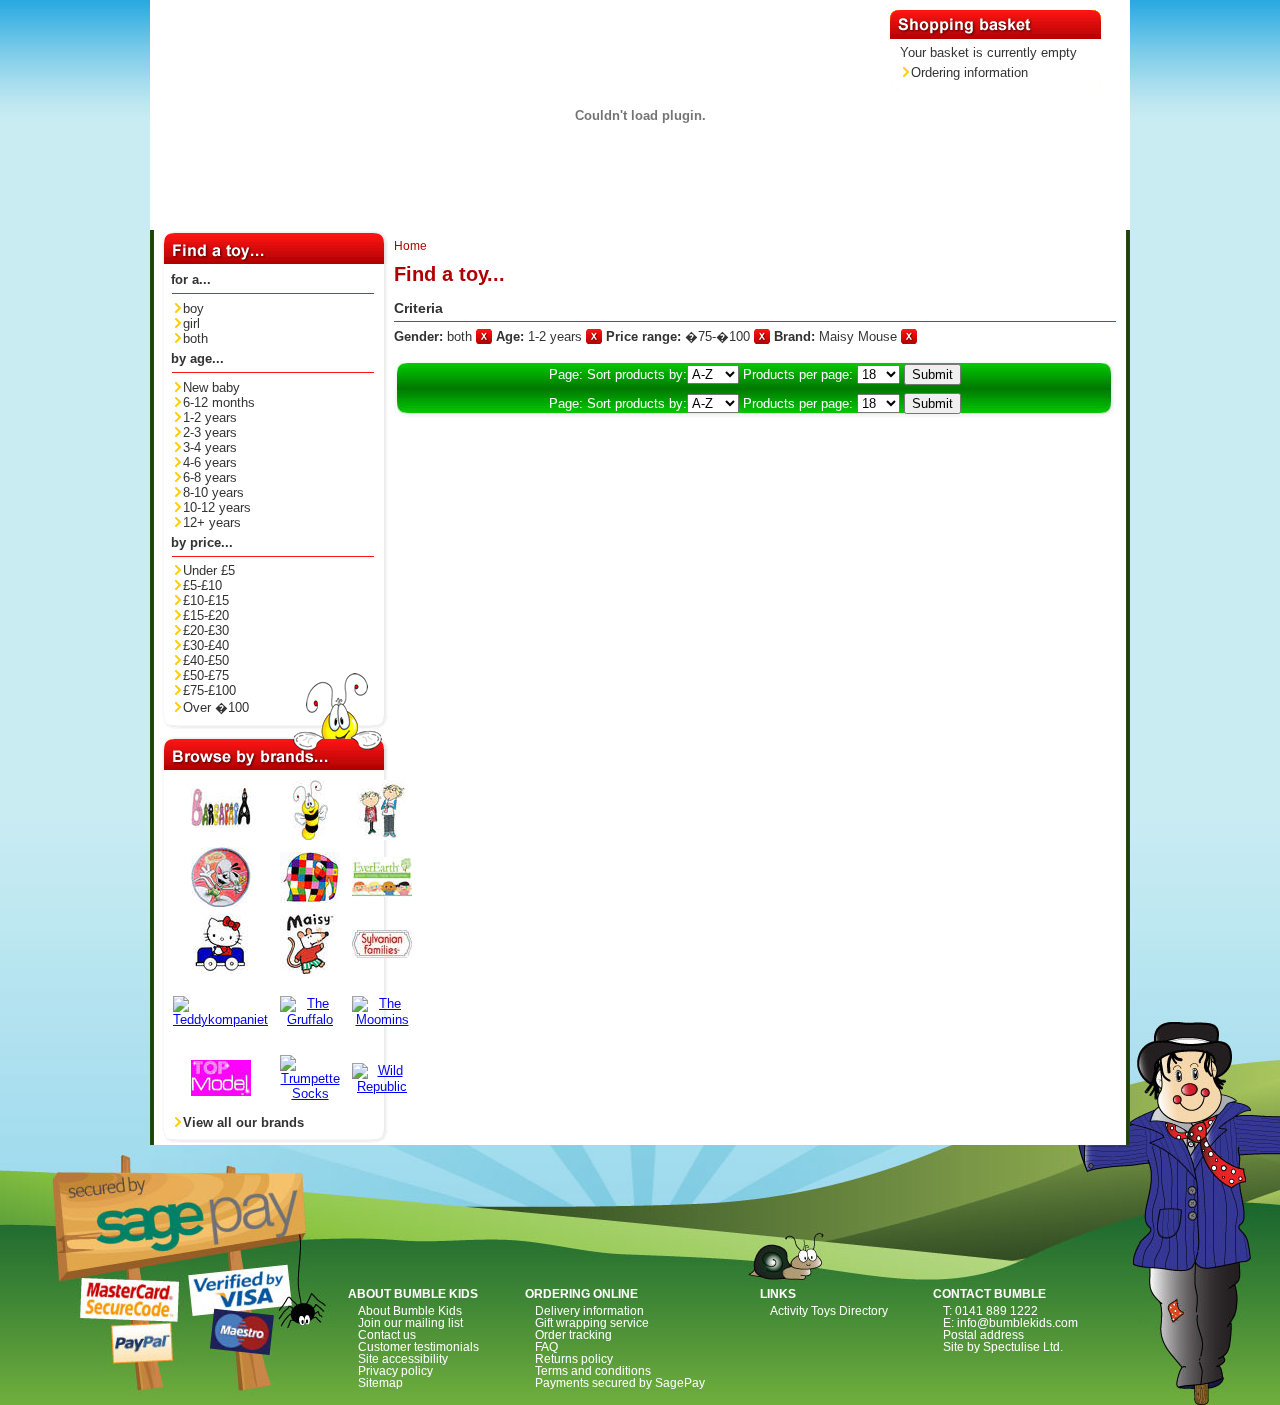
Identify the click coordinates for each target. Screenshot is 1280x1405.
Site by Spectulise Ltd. (1003, 1347)
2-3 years (210, 432)
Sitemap (380, 1383)
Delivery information (589, 1311)
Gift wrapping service (592, 1323)
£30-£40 (206, 645)
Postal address (983, 1335)
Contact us (387, 1335)
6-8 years (210, 477)
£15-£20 (206, 615)
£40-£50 (206, 660)
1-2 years (210, 417)
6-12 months (219, 402)
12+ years (212, 522)
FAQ (546, 1347)
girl (191, 323)
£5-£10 (202, 585)
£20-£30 (206, 630)
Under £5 (209, 570)
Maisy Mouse (860, 336)
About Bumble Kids (410, 1311)
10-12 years (217, 507)
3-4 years (210, 447)
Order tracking (573, 1335)
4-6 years (210, 462)
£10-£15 (206, 600)
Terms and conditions (593, 1371)
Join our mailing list (410, 1323)
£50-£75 (206, 675)
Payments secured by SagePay (620, 1383)
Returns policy (574, 1359)
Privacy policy (395, 1371)
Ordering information (969, 72)
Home (410, 246)
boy (193, 308)
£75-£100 (209, 690)
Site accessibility (403, 1359)
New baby (211, 387)
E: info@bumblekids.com (1010, 1323)
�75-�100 (719, 336)
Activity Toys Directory (829, 1311)
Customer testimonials (418, 1347)
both (195, 338)
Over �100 (216, 707)
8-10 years (213, 492)
